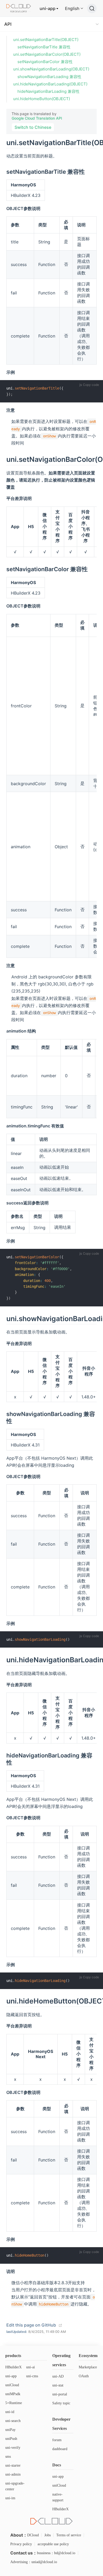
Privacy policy (21, 2544)
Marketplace (88, 2367)
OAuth (84, 2376)
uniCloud (12, 2385)
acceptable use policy (53, 2544)
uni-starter (13, 2465)
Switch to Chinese (33, 127)
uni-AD (58, 2376)
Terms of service (69, 2535)
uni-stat (58, 2385)
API (8, 24)
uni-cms (32, 2376)
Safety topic (61, 2403)
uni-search (13, 2421)
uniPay (10, 2430)
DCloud (33, 2535)
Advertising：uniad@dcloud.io (34, 2562)
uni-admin (13, 2474)
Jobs (48, 2535)
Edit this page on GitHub (31, 2325)
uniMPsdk (13, 2394)
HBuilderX (13, 2367)
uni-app (48, 8)
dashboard (60, 2449)
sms (8, 2457)
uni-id (10, 2412)
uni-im (10, 2498)
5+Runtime (14, 2403)
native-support (58, 2497)
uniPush (11, 2439)
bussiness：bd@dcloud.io (56, 2553)
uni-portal (60, 2394)
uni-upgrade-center (15, 2486)
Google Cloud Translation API (37, 118)
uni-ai (31, 2367)
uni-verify (13, 2448)
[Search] (92, 8)
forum (57, 2440)
